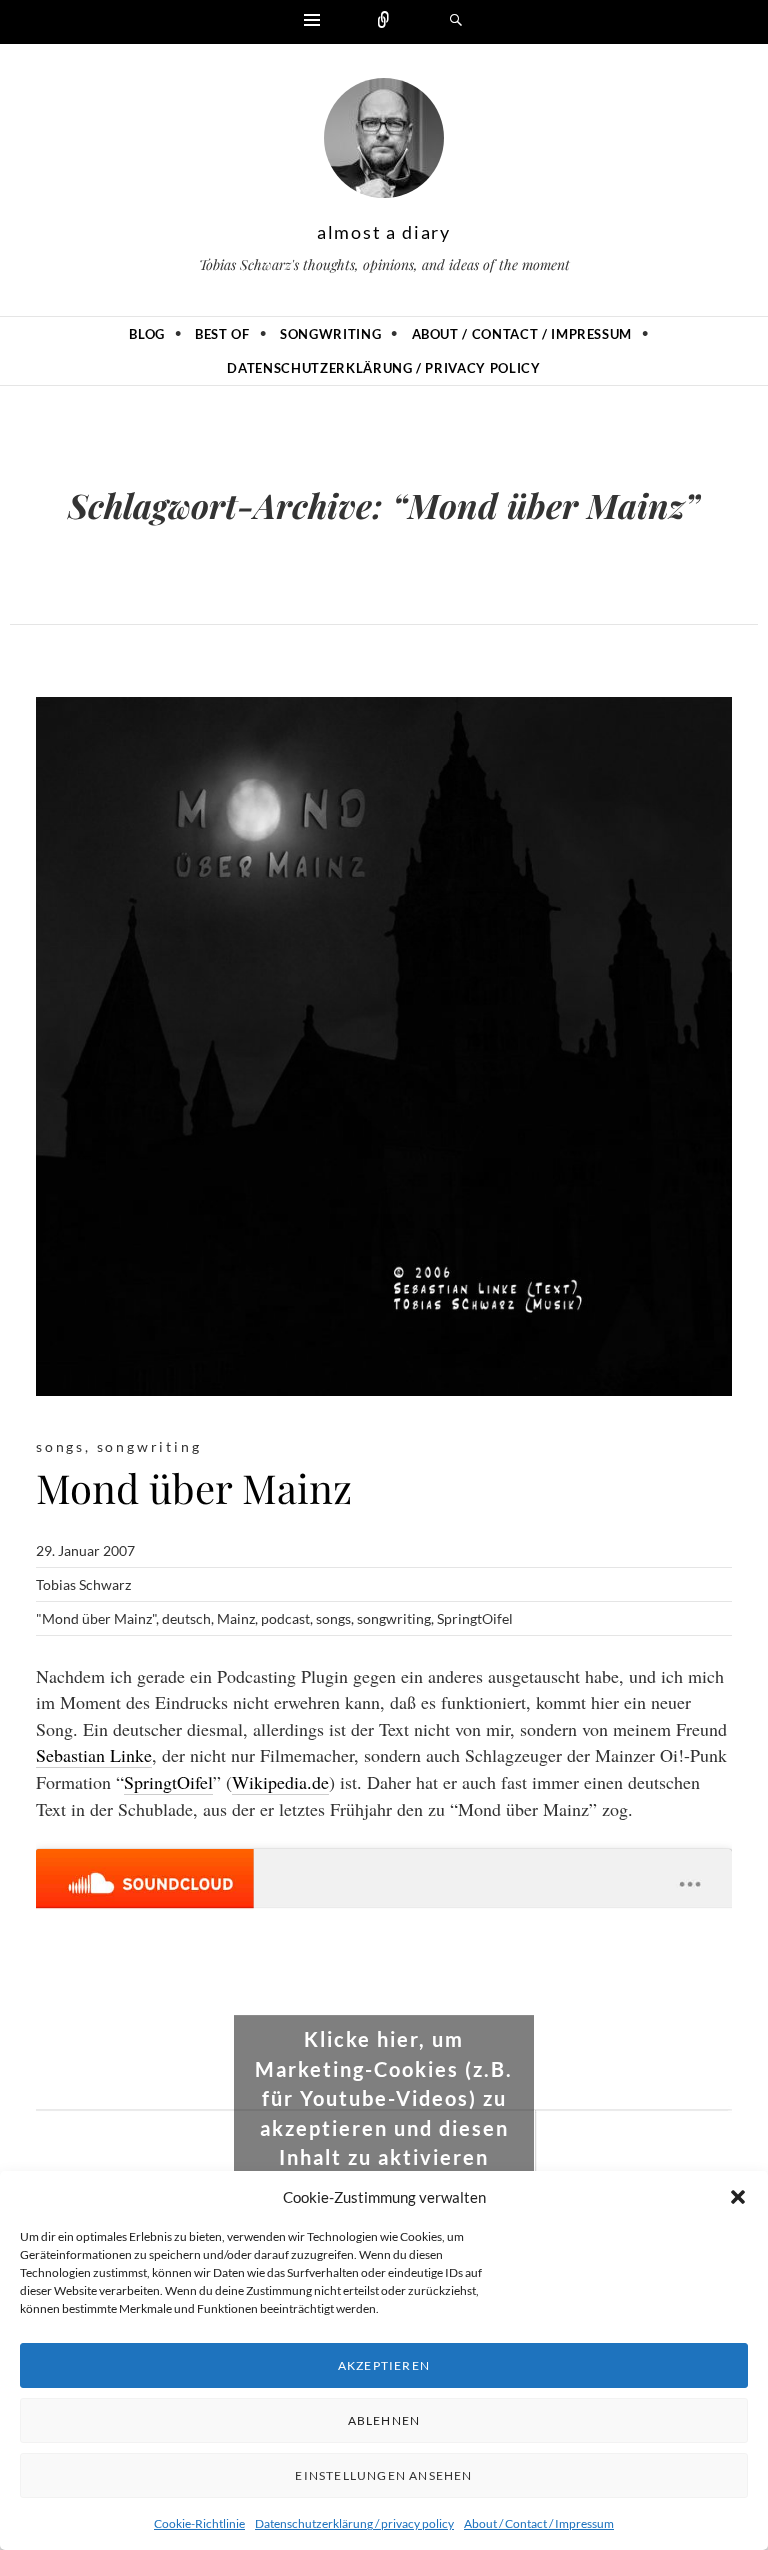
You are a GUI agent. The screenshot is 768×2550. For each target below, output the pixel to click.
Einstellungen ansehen (383, 2475)
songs (60, 1446)
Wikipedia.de (280, 1782)
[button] (738, 2197)
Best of (222, 334)
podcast (285, 1618)
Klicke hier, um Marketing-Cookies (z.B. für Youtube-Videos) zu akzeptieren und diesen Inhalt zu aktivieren (384, 2098)
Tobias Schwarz (83, 1584)
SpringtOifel (475, 1618)
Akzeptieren (384, 2365)
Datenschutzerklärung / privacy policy (354, 2523)
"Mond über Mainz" (96, 1618)
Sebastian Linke (94, 1755)
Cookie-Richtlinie (199, 2523)
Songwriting (330, 334)
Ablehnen (384, 2420)
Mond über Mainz (194, 1487)
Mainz (236, 1618)
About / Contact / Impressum (539, 2523)
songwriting (149, 1446)
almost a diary (384, 232)
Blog (147, 334)
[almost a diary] (384, 143)
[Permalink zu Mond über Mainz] (384, 1046)
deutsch (186, 1618)
